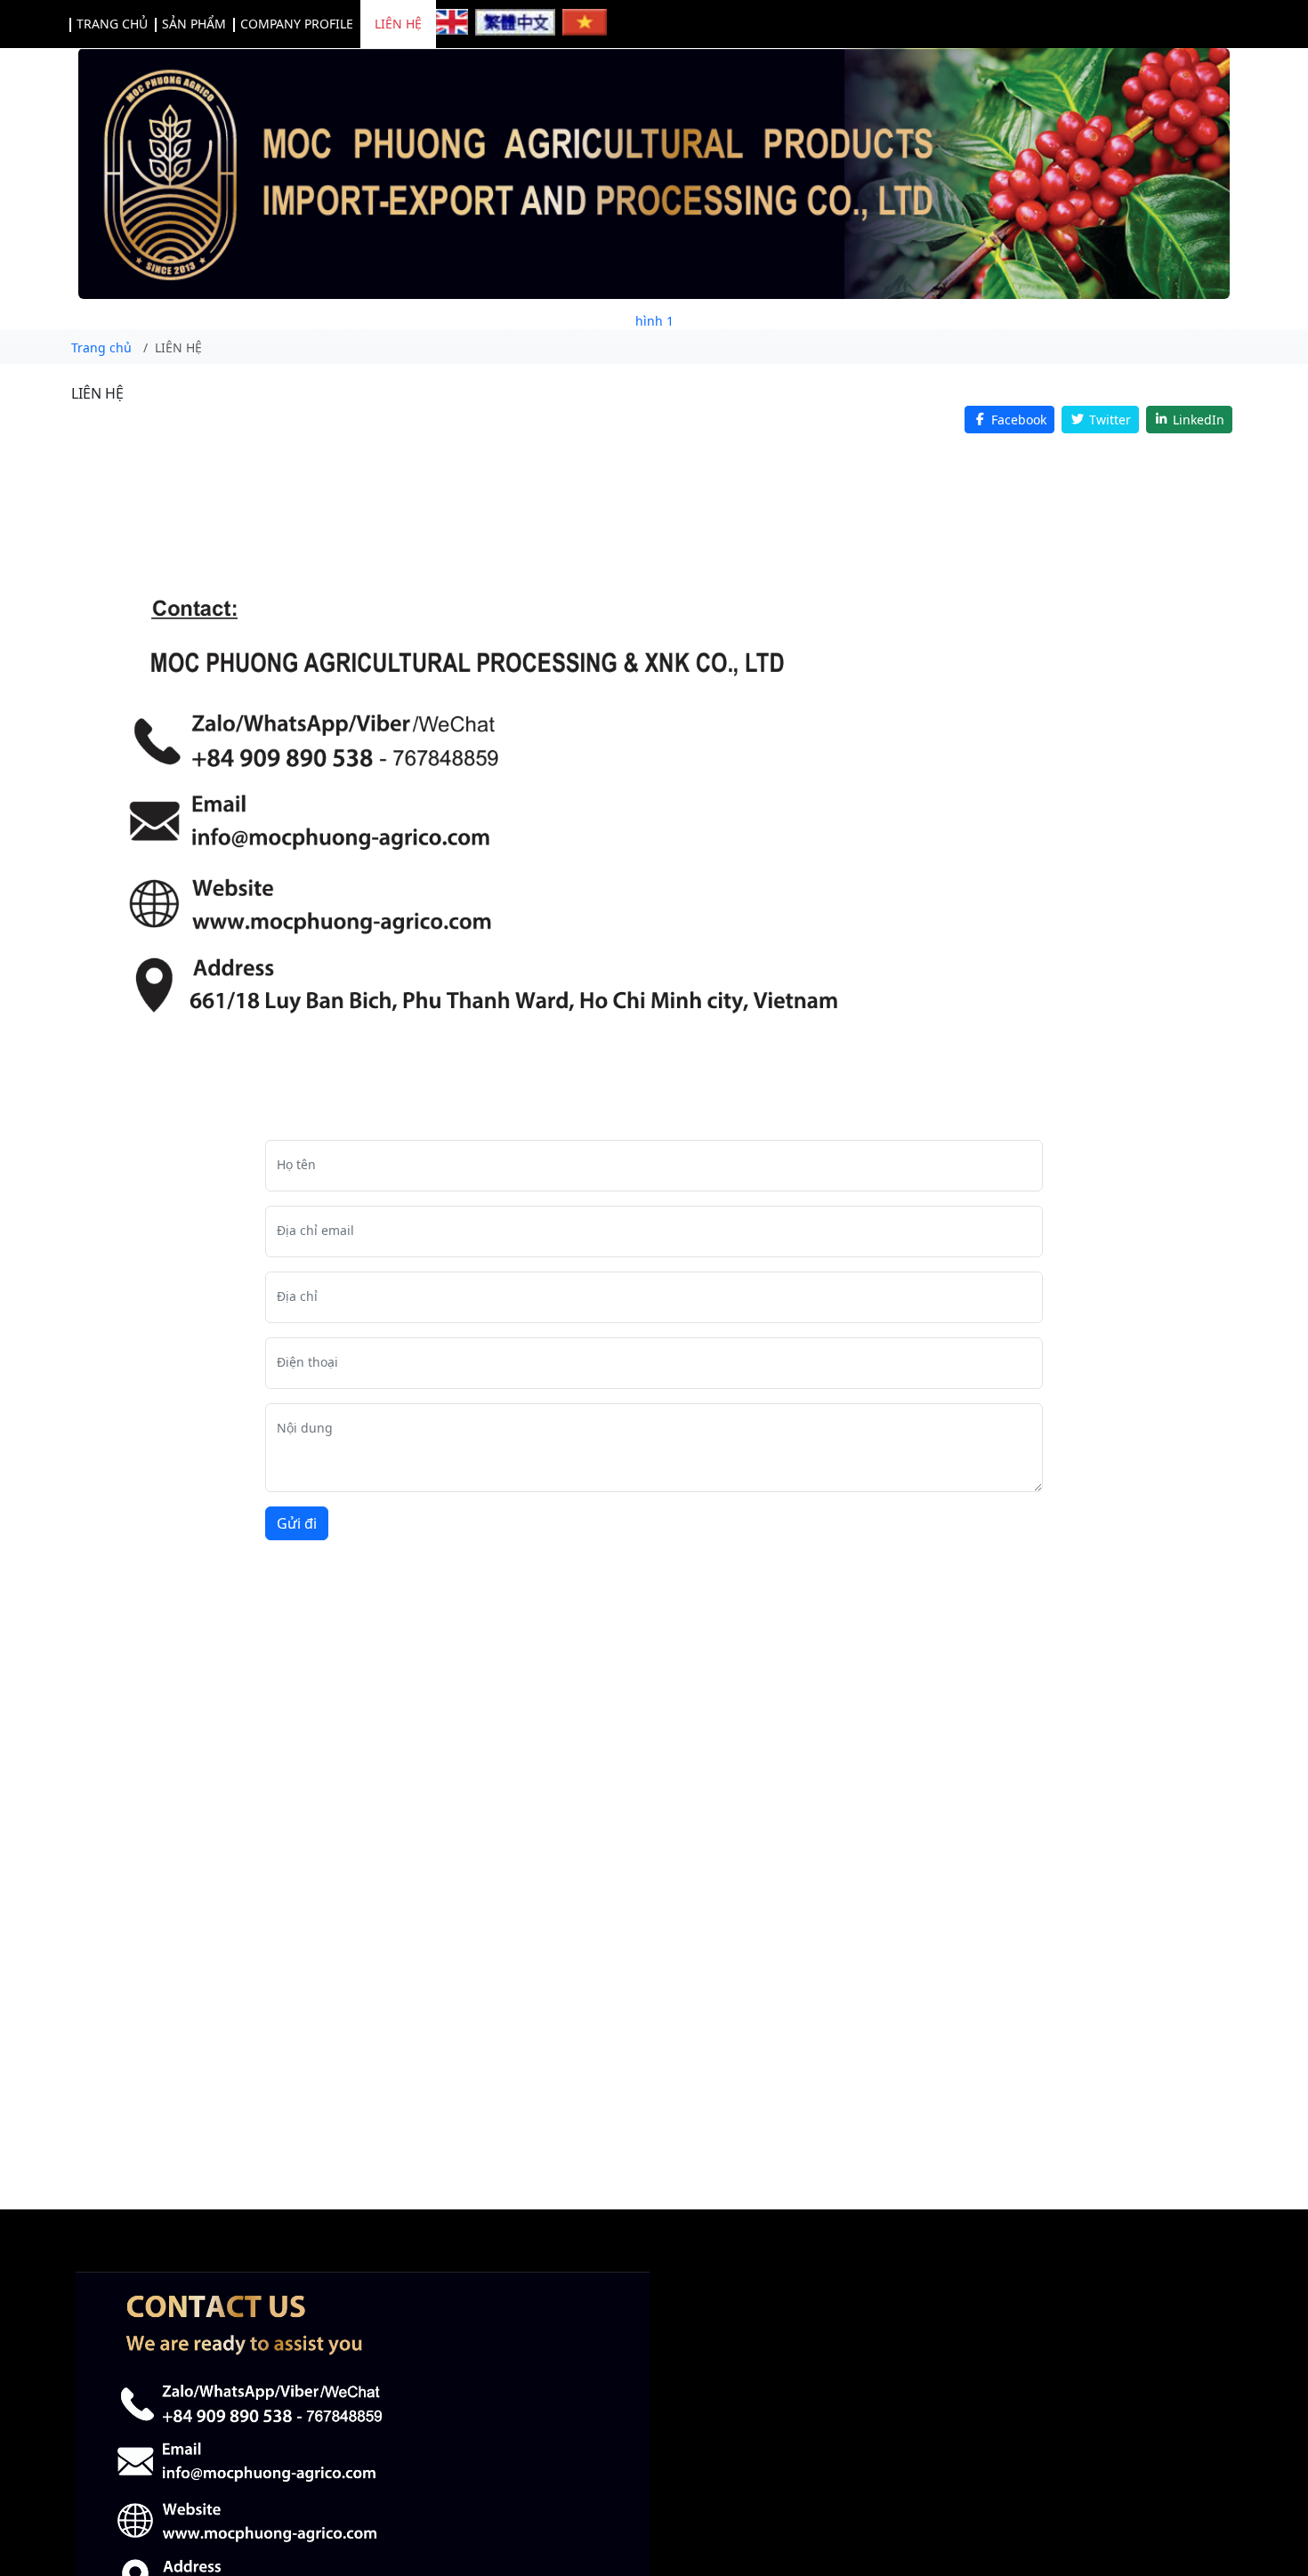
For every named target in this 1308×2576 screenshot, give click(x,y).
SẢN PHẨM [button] (194, 24)
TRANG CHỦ (112, 24)
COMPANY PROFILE (297, 24)
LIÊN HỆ (398, 24)
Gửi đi (297, 1523)
